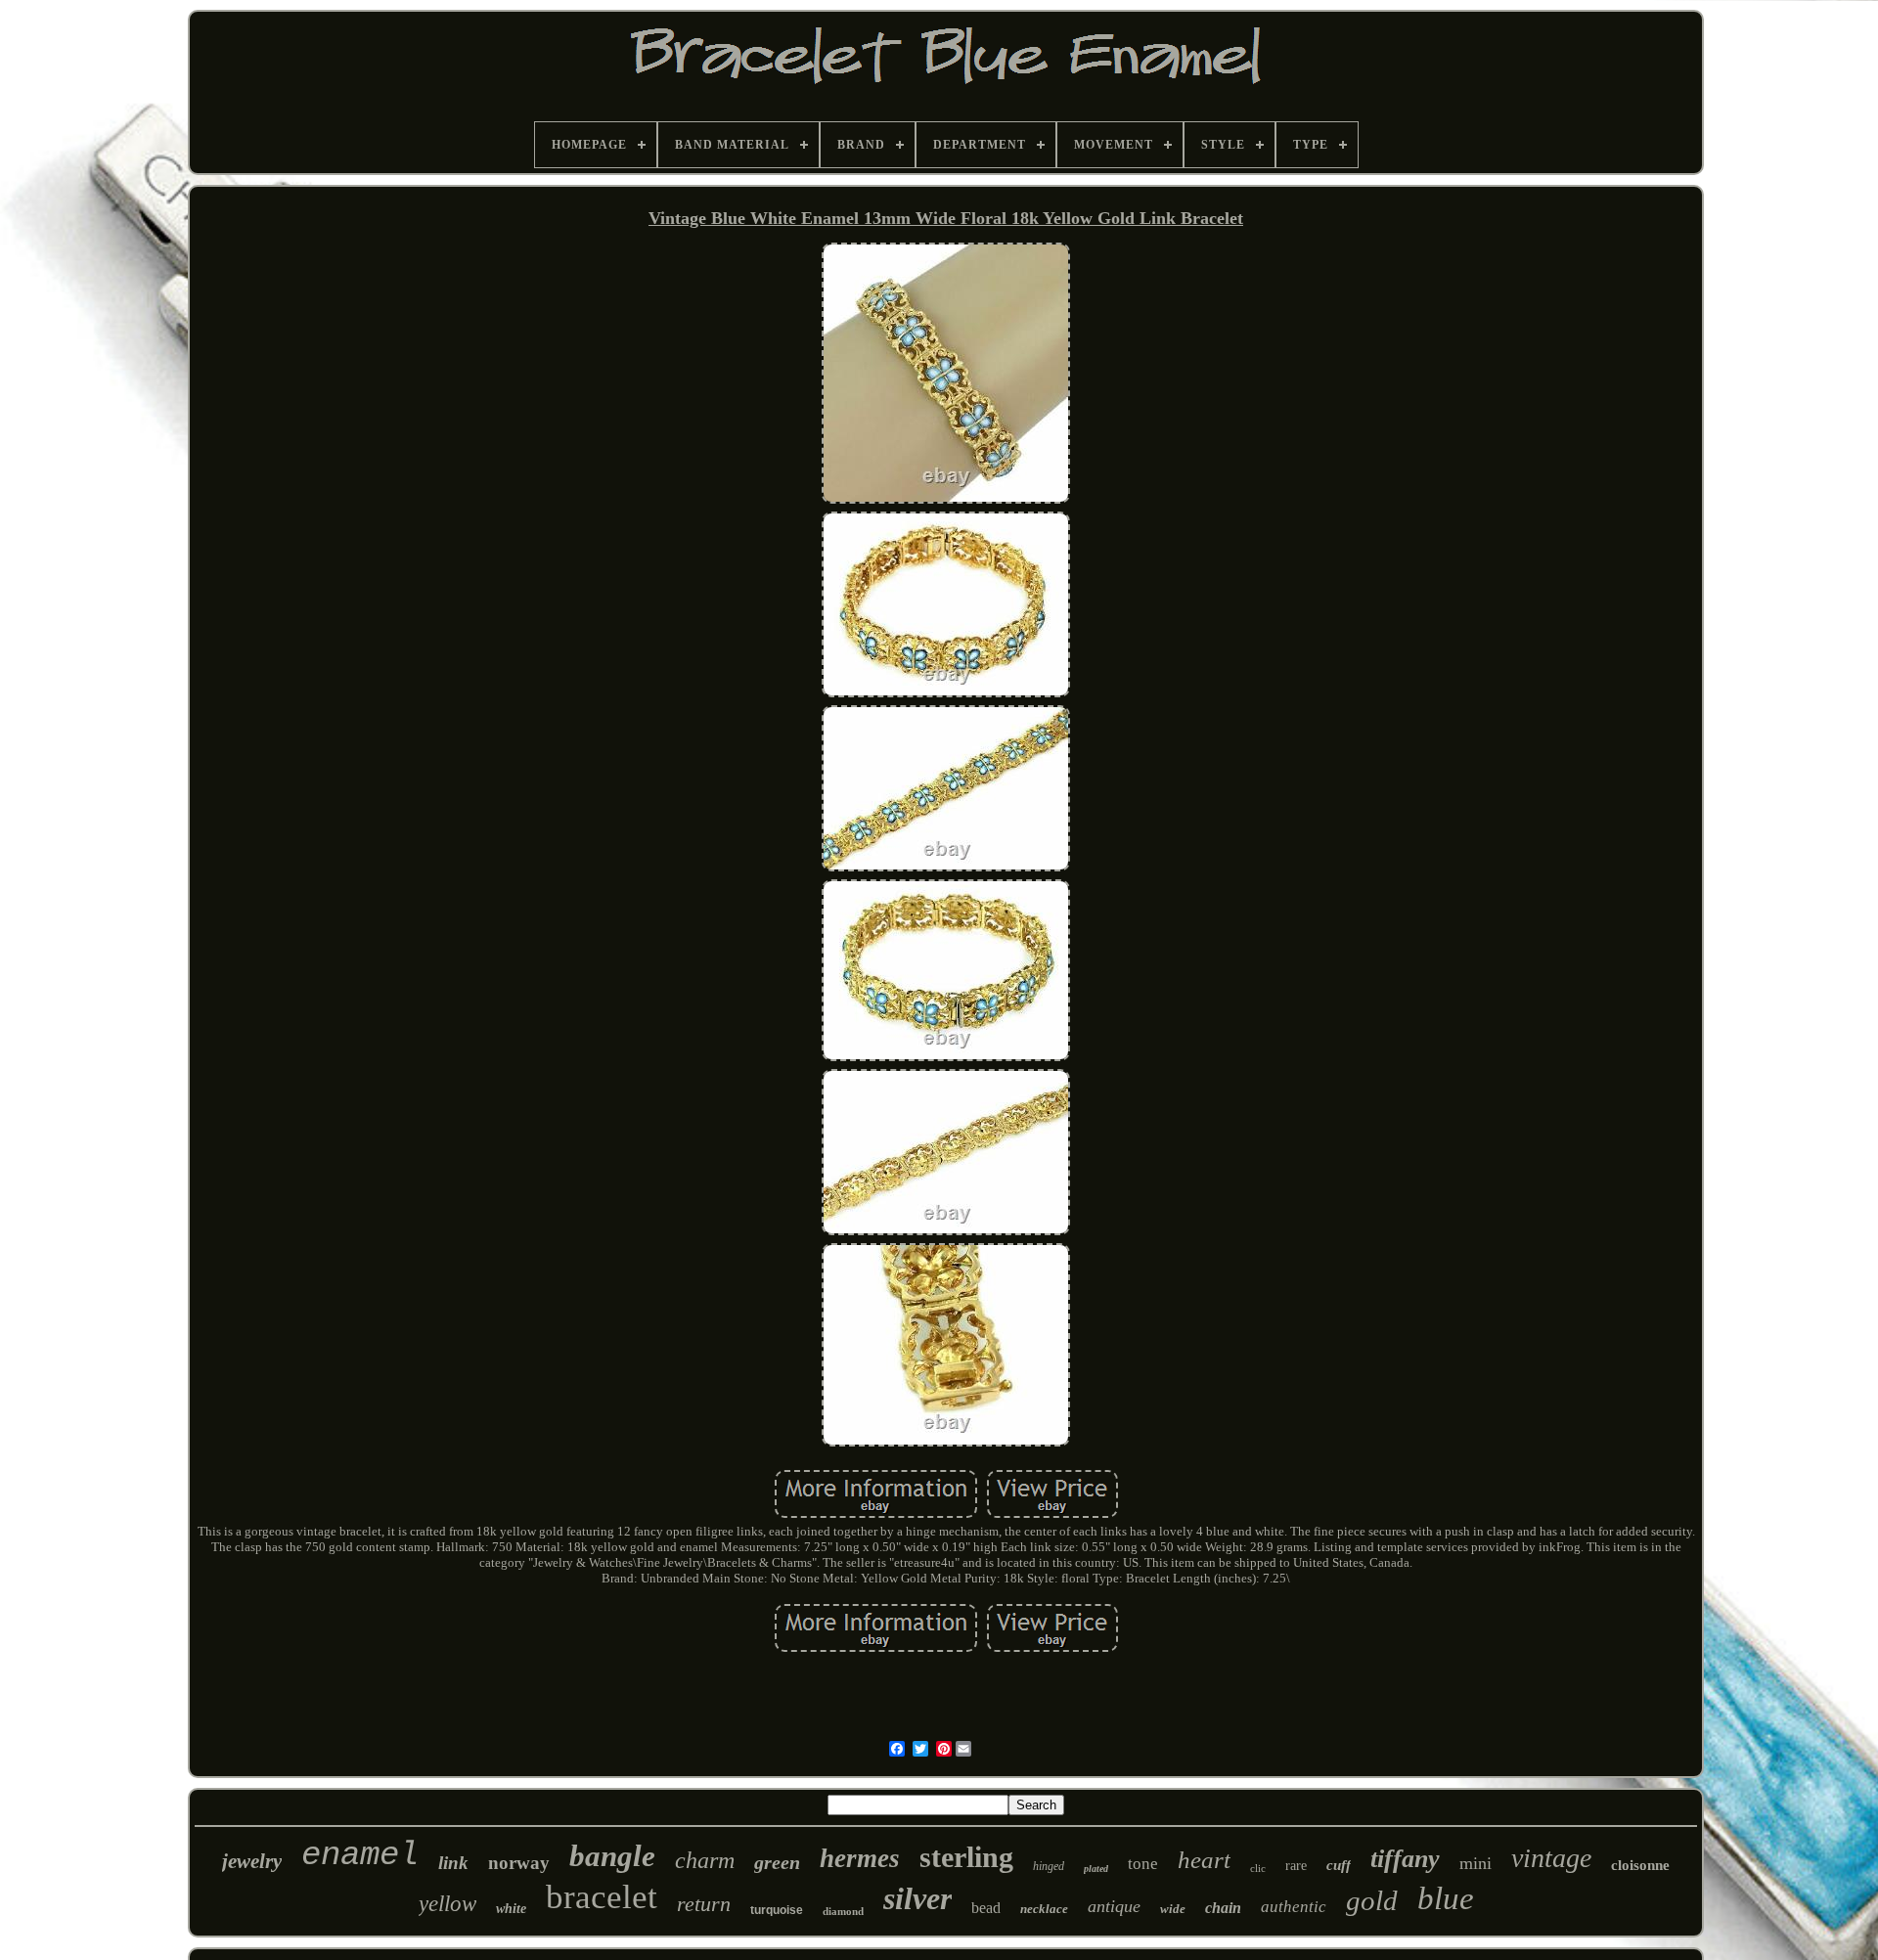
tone (1143, 1864)
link (453, 1863)
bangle (612, 1856)
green (777, 1862)
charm (705, 1860)
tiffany (1405, 1859)
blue (1446, 1898)
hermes (860, 1858)
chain (1223, 1908)
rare (1296, 1866)
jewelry (252, 1861)
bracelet (602, 1897)
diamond (843, 1911)
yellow (447, 1904)
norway (519, 1863)
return (704, 1904)
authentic (1294, 1907)
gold (1372, 1900)
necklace (1044, 1909)
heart (1204, 1860)
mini (1476, 1863)
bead (986, 1908)
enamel (360, 1855)
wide (1173, 1909)
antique (1114, 1906)
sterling (966, 1857)
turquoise (777, 1910)
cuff (1339, 1865)
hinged (1049, 1866)
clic (1258, 1868)
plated (1096, 1869)
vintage (1551, 1858)
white (511, 1909)
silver (917, 1898)
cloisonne (1640, 1865)
